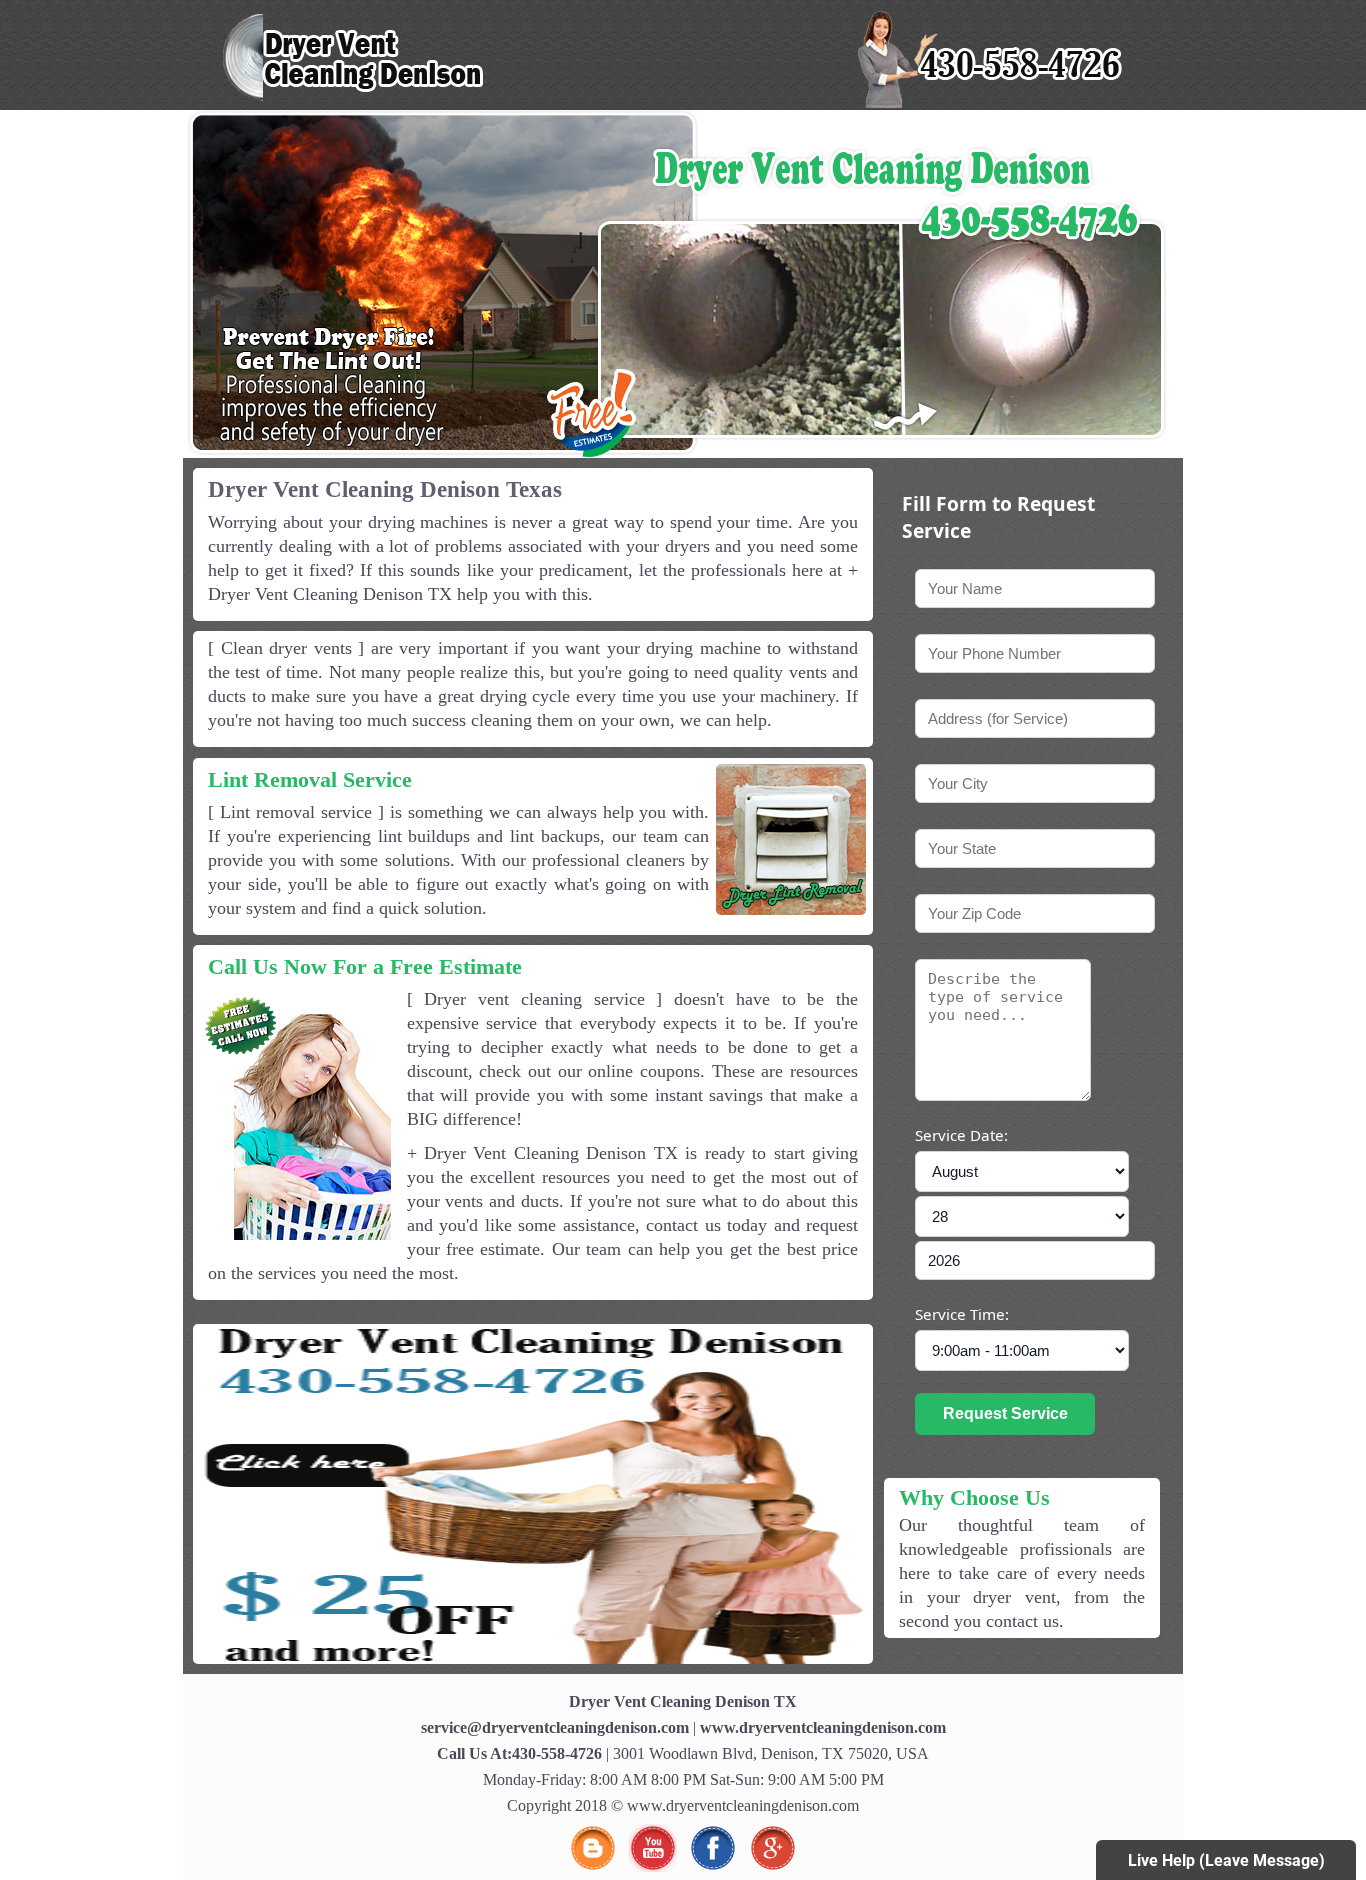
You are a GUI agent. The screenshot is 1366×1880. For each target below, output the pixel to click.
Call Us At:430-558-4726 (519, 1753)
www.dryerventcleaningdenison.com (823, 1727)
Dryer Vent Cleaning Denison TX (683, 1701)
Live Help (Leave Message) (1226, 1860)
